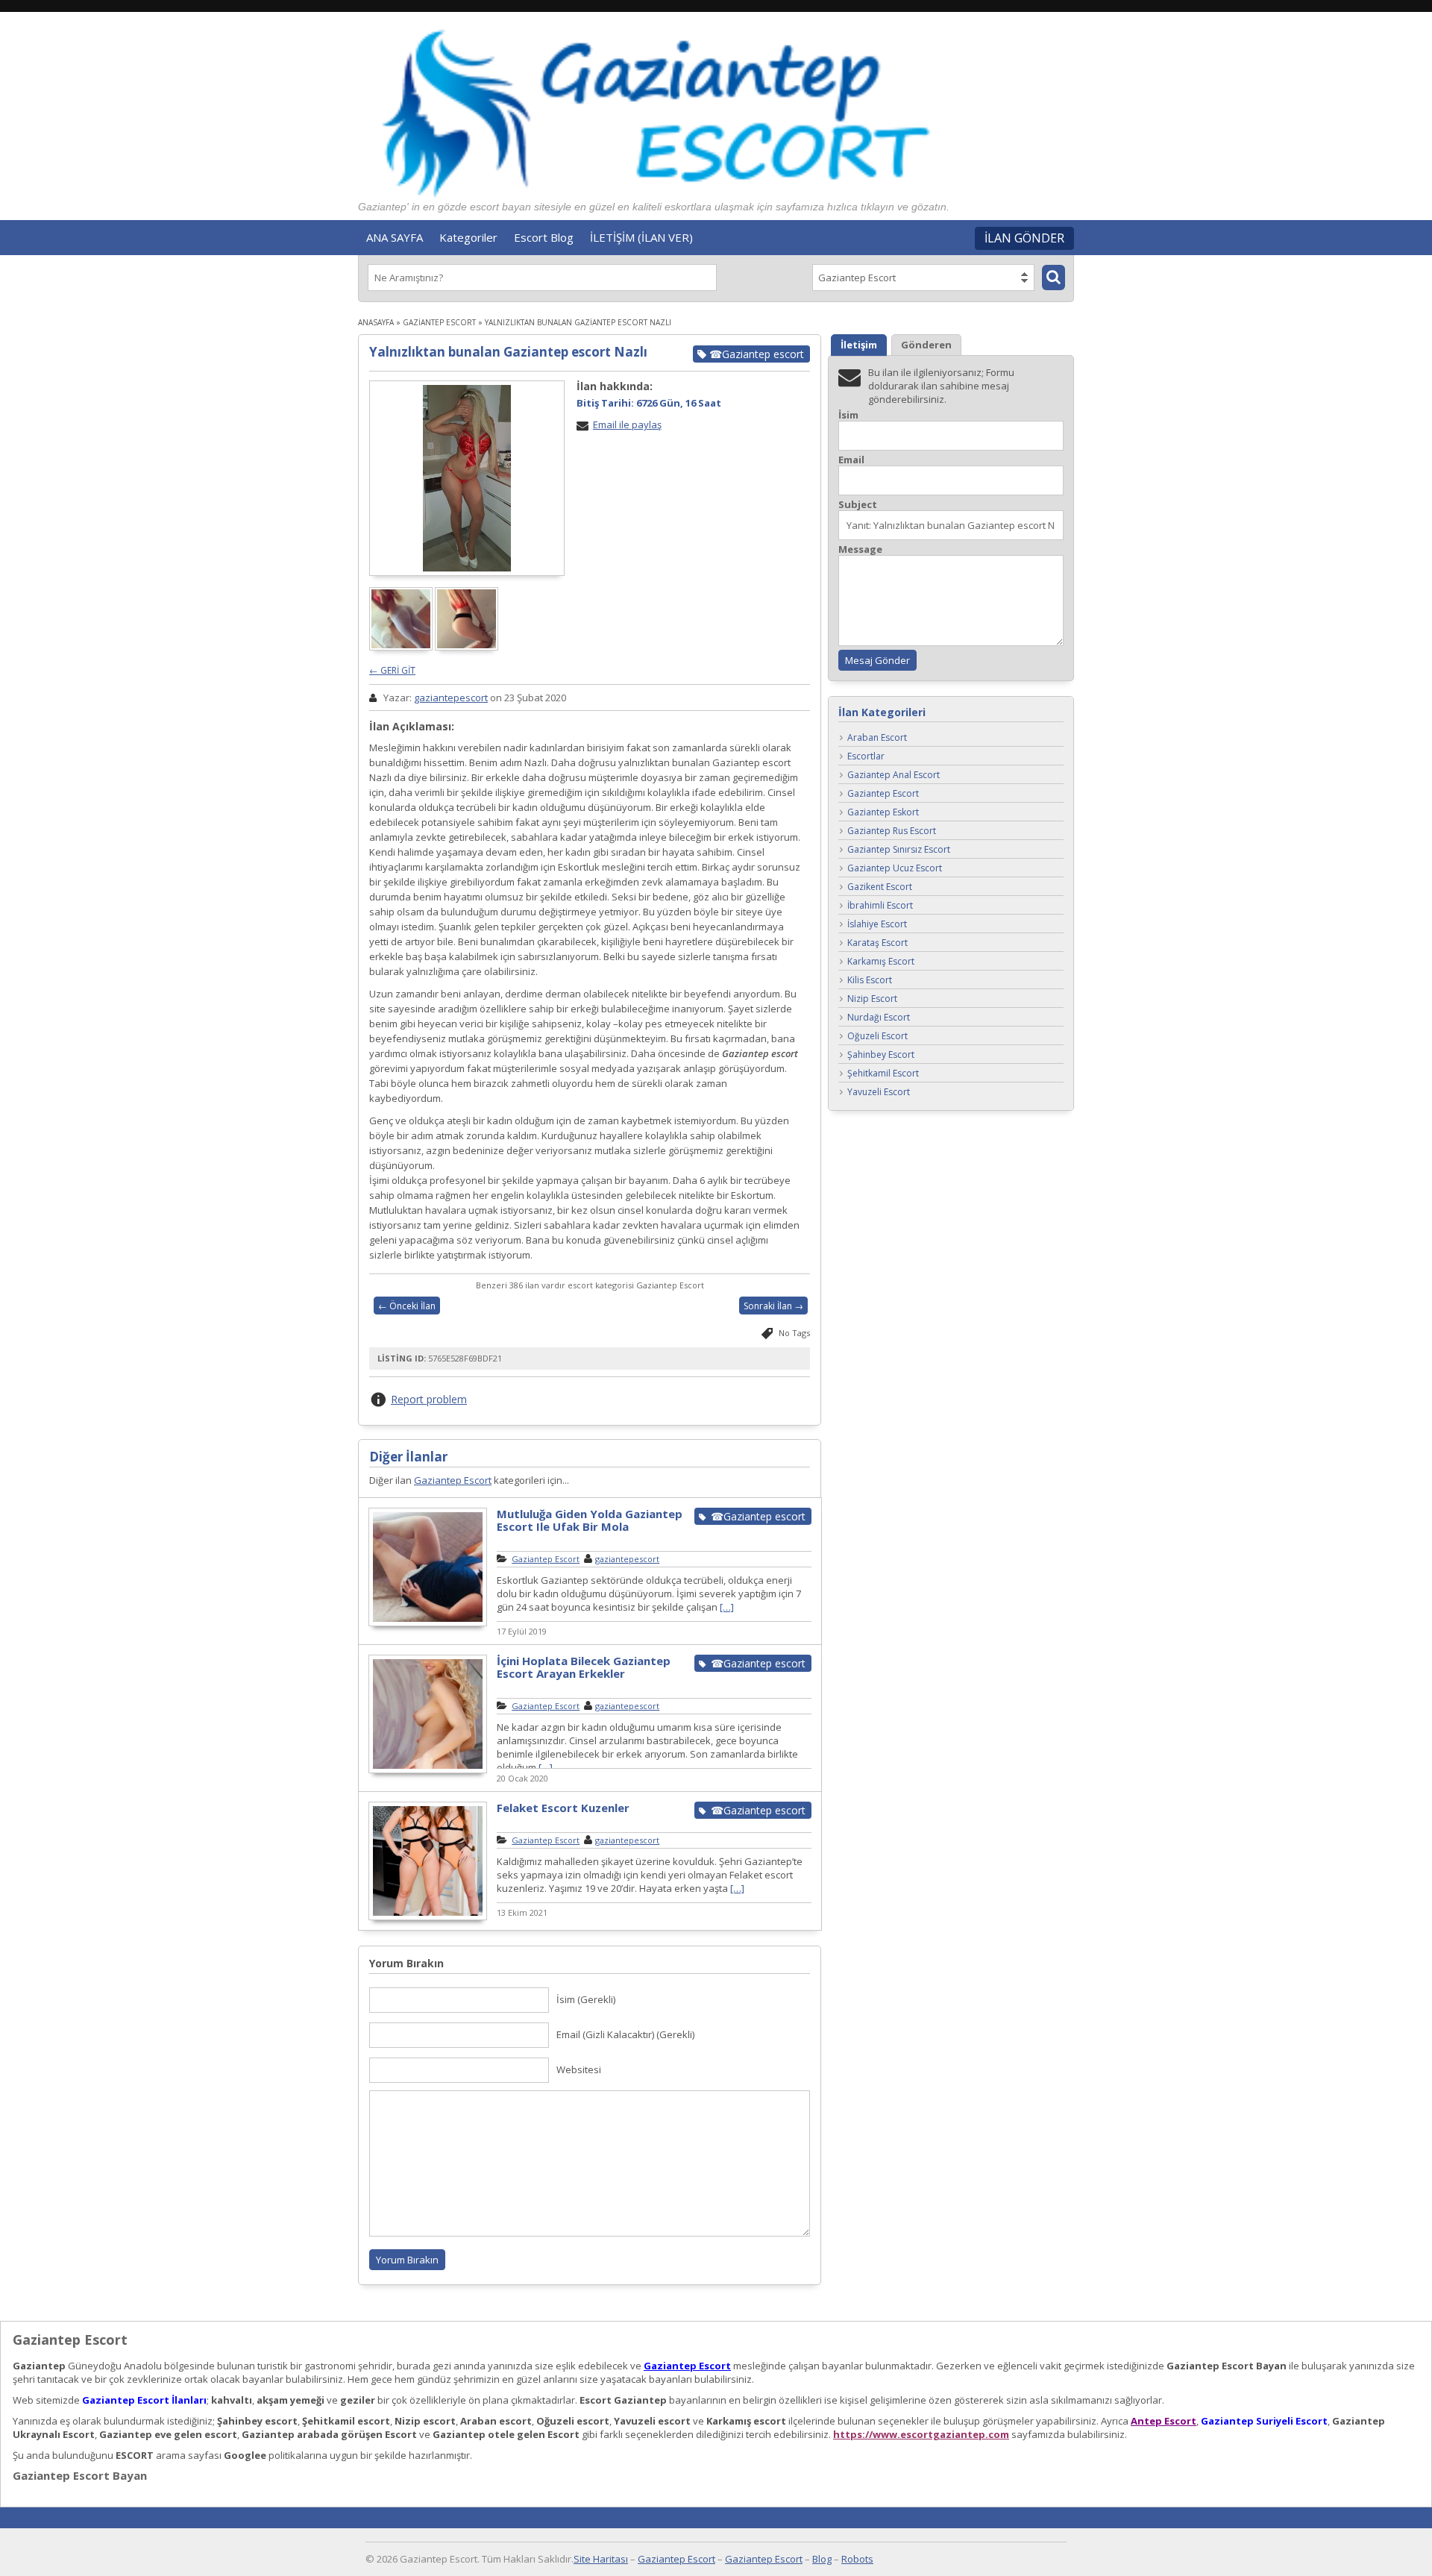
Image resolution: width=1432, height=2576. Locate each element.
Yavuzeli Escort (879, 1093)
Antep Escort (1163, 2421)
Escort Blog (544, 237)
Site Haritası (601, 2559)
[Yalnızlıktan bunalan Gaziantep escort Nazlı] (467, 478)
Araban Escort (877, 738)
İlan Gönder (1024, 238)
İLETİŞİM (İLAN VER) (641, 237)
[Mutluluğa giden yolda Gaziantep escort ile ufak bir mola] (428, 1624)
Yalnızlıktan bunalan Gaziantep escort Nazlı (508, 352)
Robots (857, 2559)
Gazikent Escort (880, 887)
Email (851, 460)
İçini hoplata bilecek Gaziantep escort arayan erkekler (584, 1667)
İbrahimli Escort (880, 906)
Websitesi (579, 2069)
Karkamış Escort (881, 962)
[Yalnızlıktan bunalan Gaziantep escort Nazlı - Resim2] (468, 647)
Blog (822, 2559)
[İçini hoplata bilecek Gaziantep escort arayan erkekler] (428, 1771)
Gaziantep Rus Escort (892, 831)
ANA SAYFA (395, 237)
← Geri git (392, 670)
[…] (727, 1607)
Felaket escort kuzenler (563, 1808)
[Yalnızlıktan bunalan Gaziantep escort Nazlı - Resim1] (402, 647)
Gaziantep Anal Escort (894, 775)
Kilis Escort (870, 981)
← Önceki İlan (407, 1306)
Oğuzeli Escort (877, 1037)
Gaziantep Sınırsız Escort (899, 850)
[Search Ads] (1053, 278)
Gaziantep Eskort (883, 813)
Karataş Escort (877, 943)
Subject (858, 505)
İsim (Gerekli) (586, 1999)
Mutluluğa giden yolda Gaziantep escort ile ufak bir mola (590, 1520)
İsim (848, 415)
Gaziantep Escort (439, 322)
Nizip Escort (872, 999)
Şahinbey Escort (881, 1055)
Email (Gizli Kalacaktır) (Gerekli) (625, 2034)
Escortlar (866, 757)
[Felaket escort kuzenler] (428, 1918)
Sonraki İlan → (773, 1306)
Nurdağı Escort (879, 1018)
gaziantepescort (451, 698)
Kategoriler (468, 237)
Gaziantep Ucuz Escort (895, 869)
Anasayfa (376, 322)
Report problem (429, 1399)
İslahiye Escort (877, 925)
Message (860, 549)
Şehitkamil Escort (883, 1074)
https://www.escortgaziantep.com (921, 2434)
